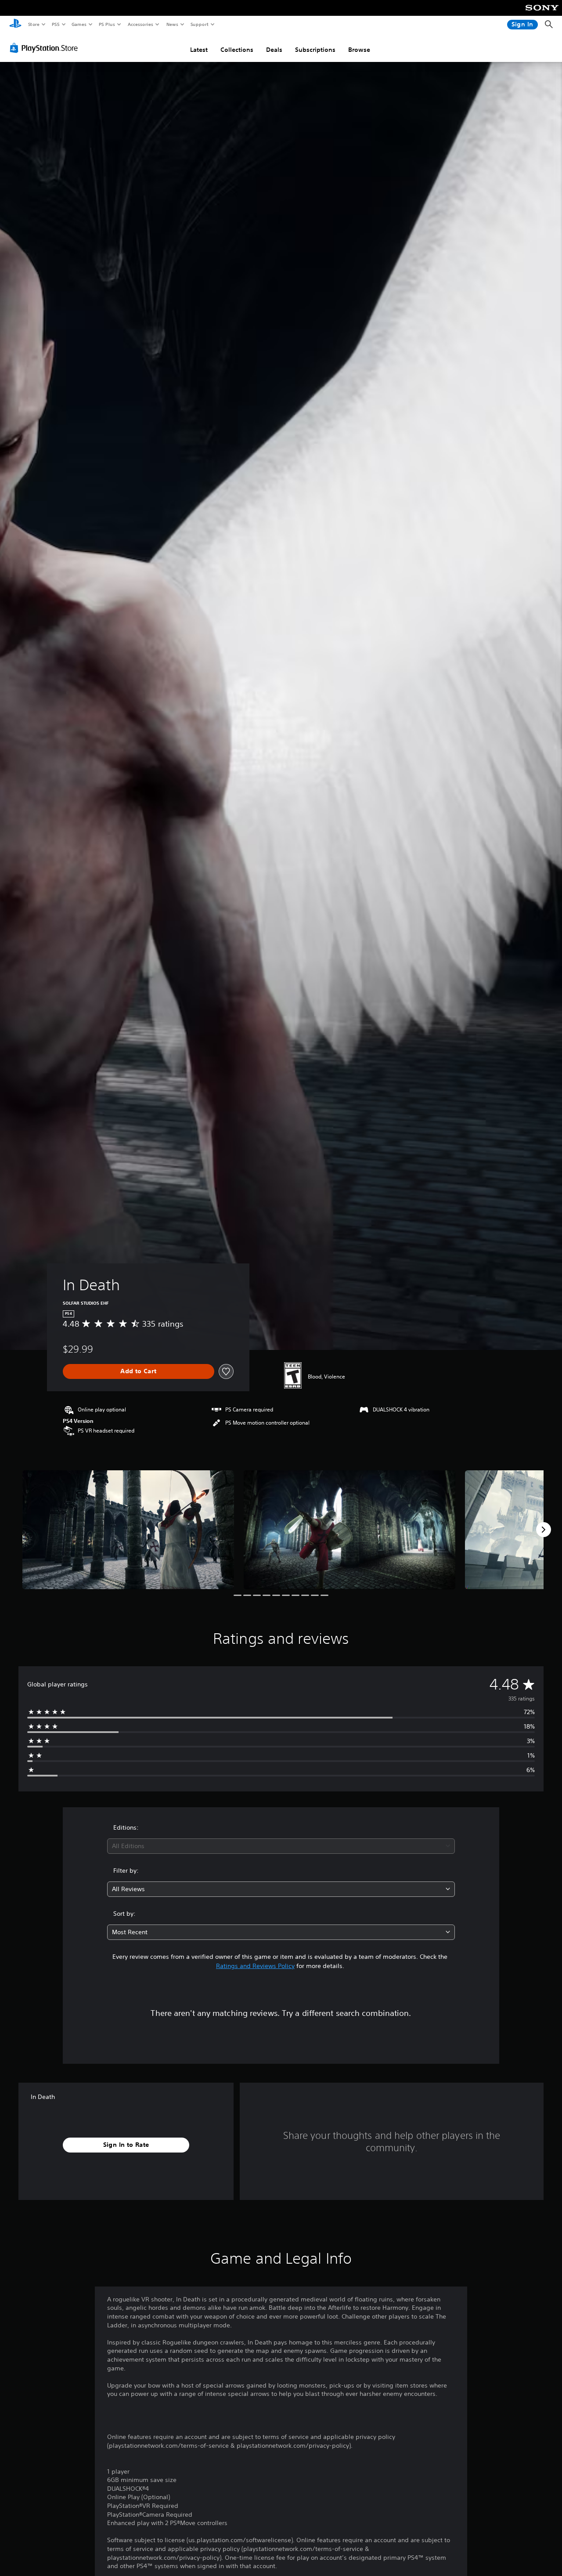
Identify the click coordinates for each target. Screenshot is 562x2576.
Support (199, 24)
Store (34, 24)
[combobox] (281, 1846)
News (172, 24)
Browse (359, 50)
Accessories (140, 24)
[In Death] (128, 1530)
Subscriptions (315, 50)
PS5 (56, 24)
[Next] (544, 1530)
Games (79, 24)
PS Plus (107, 24)
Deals (274, 50)
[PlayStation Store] (46, 48)
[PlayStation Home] (15, 25)
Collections (237, 50)
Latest (199, 50)
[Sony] (542, 14)
